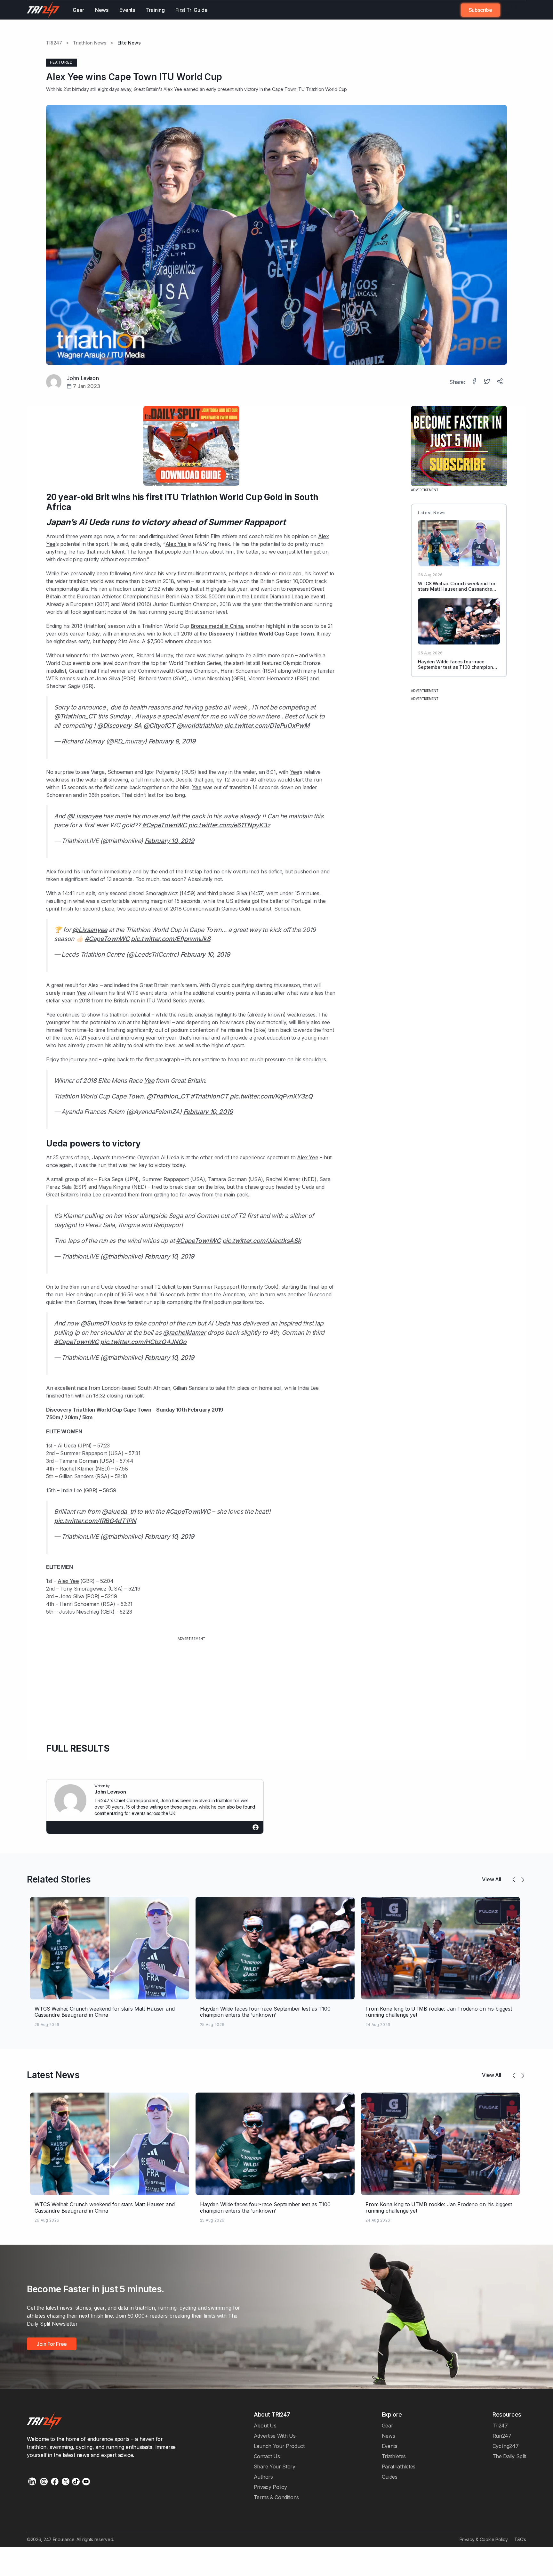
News (102, 10)
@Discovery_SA (119, 725)
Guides (390, 2477)
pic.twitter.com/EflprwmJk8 (171, 939)
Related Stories (59, 1879)
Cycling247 (506, 2446)
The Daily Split (509, 2456)
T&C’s (520, 2539)
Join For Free (509, 10)
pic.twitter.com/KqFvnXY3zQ (271, 1096)
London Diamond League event (287, 596)
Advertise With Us (275, 2436)
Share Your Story (275, 2467)
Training (155, 10)
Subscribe (481, 10)
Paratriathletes (399, 2467)
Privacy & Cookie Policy (484, 2539)
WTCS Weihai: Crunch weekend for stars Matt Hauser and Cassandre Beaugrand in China (457, 589)
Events (127, 10)
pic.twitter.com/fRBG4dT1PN (95, 1521)
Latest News (53, 2075)
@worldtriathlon (200, 725)
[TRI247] (43, 10)
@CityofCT (159, 725)
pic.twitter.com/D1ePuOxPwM (267, 725)
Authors (263, 2477)
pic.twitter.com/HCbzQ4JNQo (143, 1342)
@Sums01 (95, 1323)
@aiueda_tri (119, 1511)
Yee (295, 772)
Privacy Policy (270, 2487)
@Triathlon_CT (75, 716)
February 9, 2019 (172, 741)
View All (492, 1879)
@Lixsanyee (84, 816)
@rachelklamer (184, 1333)
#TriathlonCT (209, 1096)
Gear (78, 10)
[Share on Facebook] (475, 382)
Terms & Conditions (276, 2497)
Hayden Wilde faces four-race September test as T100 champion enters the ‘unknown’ (456, 667)
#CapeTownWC (164, 825)
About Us (265, 2426)
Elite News (129, 43)
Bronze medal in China (217, 626)
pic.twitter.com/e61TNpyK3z (229, 825)
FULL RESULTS (78, 1748)
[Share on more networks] (501, 382)
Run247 (502, 2436)
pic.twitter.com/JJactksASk (262, 1241)
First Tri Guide (191, 10)
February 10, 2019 (169, 841)
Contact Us (267, 2456)
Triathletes (394, 2456)
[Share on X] (488, 382)
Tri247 (500, 2426)
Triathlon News (90, 43)
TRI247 (54, 43)
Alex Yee (173, 89)
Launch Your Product (279, 2446)
